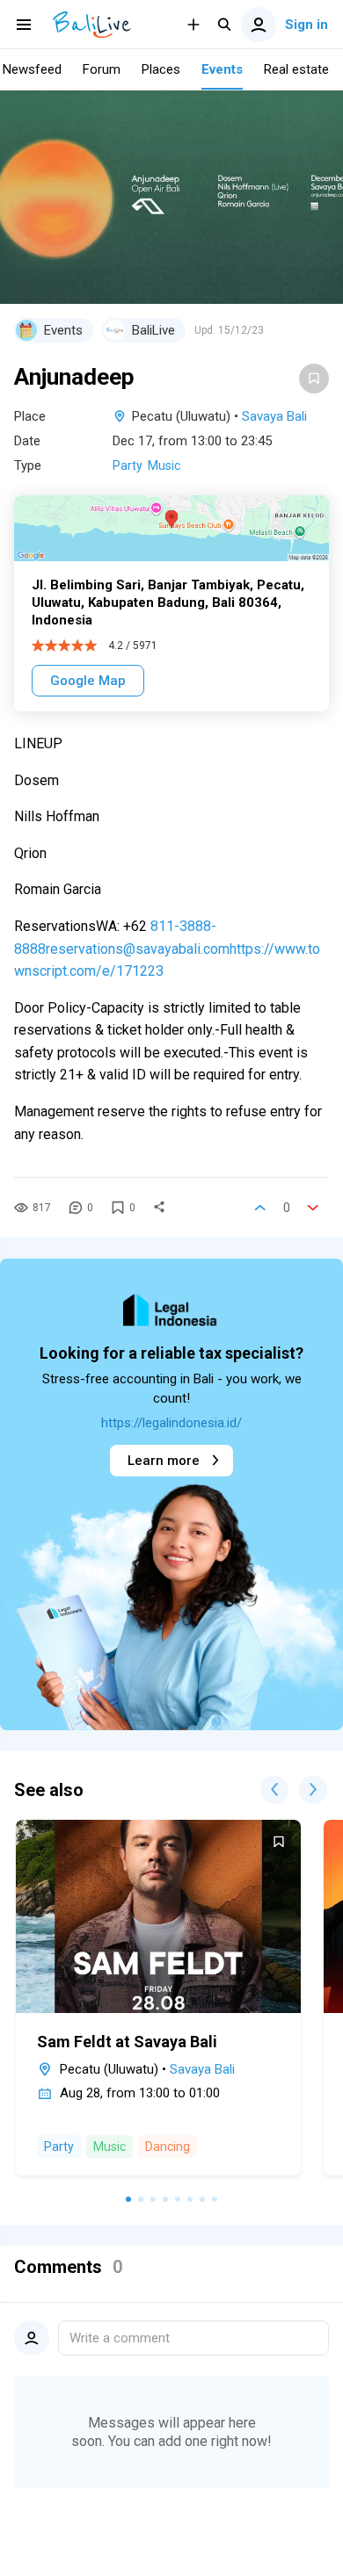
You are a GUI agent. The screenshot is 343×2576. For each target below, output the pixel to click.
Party (128, 465)
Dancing (168, 2147)
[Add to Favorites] (314, 379)
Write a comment (120, 2338)
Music (164, 465)
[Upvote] (260, 1208)
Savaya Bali (274, 416)
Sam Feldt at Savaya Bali (127, 2042)
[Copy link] (159, 1208)
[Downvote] (313, 1208)
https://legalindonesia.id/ (171, 1423)
